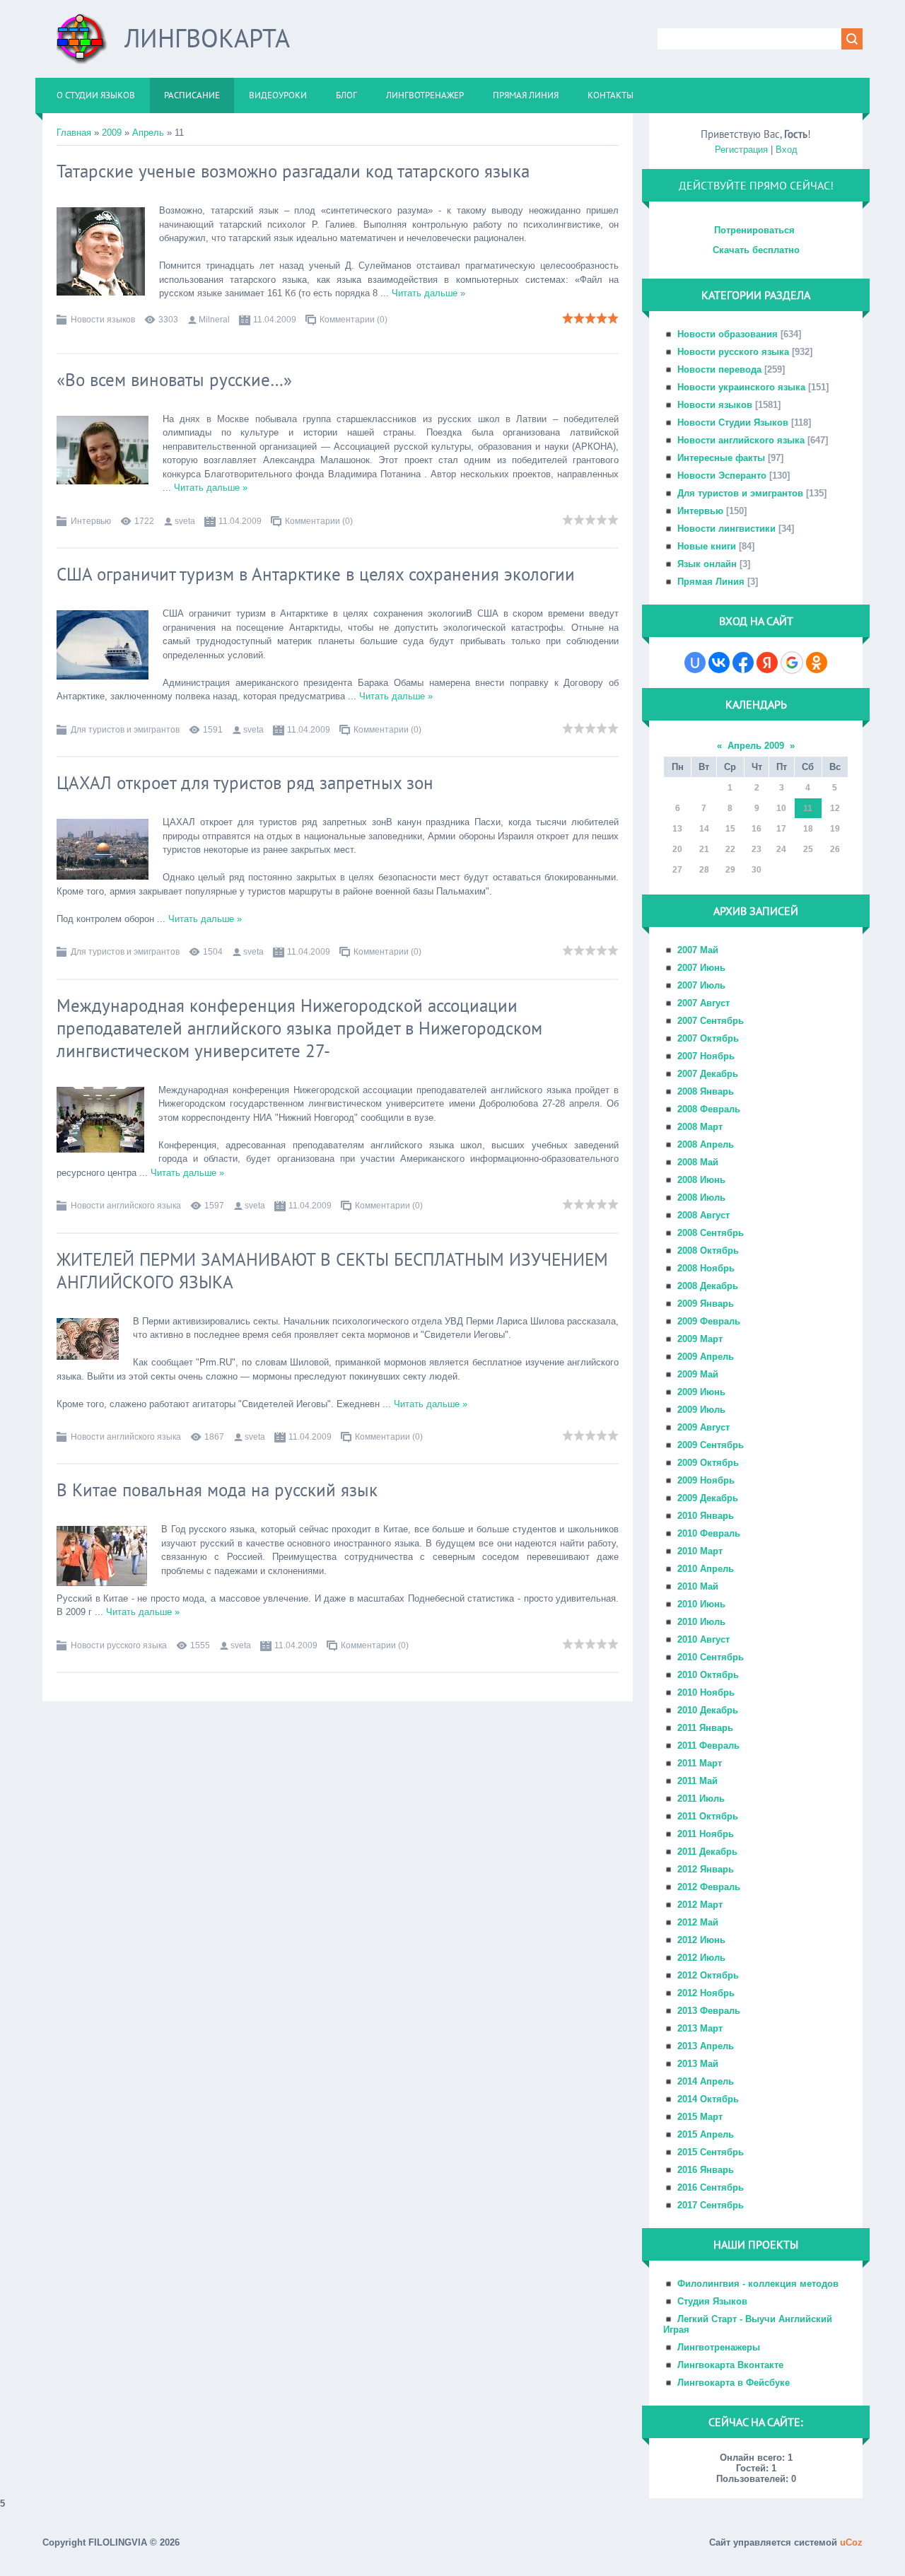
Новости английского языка (126, 1206)
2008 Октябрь (708, 1251)
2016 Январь (706, 2170)
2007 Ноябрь (706, 1056)
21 (704, 849)
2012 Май (698, 1922)
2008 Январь (706, 1091)
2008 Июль (701, 1197)
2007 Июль (701, 985)
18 (808, 829)
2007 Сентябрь (711, 1021)
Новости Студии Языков (733, 422)
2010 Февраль (709, 1533)
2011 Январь (705, 1728)
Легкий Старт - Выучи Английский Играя (748, 2324)
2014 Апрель (706, 2081)
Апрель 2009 (756, 746)
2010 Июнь (701, 1604)
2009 (112, 133)
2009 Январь (706, 1304)
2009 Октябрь (708, 1463)
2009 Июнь (701, 1392)
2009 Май (698, 1374)
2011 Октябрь (708, 1816)
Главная (74, 133)
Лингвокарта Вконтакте (730, 2365)
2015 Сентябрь (711, 2152)
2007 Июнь (701, 968)
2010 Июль (701, 1622)
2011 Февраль (708, 1745)
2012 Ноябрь (706, 1993)
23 (757, 849)
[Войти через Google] (792, 663)
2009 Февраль (709, 1321)
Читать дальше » (428, 293)
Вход (787, 150)
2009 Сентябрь (711, 1445)
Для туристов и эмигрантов (125, 730)
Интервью (91, 521)
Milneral (214, 320)
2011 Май (697, 1781)
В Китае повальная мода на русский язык (217, 1490)
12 (835, 808)
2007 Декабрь (708, 1074)
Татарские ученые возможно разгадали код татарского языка (293, 171)
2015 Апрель (706, 2134)
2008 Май (698, 1162)
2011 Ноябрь (706, 1834)
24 (781, 849)
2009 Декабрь (708, 1498)
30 (757, 870)
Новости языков (103, 320)
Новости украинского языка (741, 387)
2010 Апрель (706, 1569)
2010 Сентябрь (711, 1657)
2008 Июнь (701, 1180)
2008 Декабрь (708, 1286)
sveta (185, 521)
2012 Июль (701, 1958)
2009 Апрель (706, 1357)
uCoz (851, 2542)
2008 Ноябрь (706, 1268)
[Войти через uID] (695, 663)
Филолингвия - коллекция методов (758, 2284)
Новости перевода (719, 369)
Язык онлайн (707, 564)
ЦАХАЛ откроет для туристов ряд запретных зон (245, 783)
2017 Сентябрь (711, 2205)
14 (704, 829)
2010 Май (698, 1586)
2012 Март (700, 1905)
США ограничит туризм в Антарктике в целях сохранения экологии (316, 574)
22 (730, 849)
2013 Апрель (706, 2046)
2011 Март (700, 1763)
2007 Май (698, 950)
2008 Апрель (706, 1144)
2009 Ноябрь (706, 1480)
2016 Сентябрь (711, 2187)
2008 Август (703, 1215)
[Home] (82, 44)
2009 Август (703, 1427)
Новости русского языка (119, 1645)
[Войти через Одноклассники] (817, 663)
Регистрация (741, 150)
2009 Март (700, 1339)
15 (730, 829)
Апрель (148, 133)
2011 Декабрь (707, 1852)
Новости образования (728, 334)
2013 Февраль (709, 2011)
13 (677, 829)
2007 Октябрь (708, 1038)
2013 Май (698, 2064)
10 (781, 808)
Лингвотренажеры (719, 2347)
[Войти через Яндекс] (767, 663)
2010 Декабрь (708, 1710)
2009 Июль (701, 1410)
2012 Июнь (701, 1940)
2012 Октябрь (708, 1975)
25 (808, 849)
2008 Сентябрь (711, 1233)
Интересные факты (721, 458)
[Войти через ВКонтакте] (719, 663)
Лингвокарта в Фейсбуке (734, 2383)
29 (730, 870)
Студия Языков (712, 2301)
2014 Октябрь (708, 2099)
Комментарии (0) (354, 320)
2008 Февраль (709, 1109)
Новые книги (707, 546)
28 (704, 870)
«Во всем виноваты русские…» (174, 380)
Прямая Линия (711, 582)
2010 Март (700, 1551)
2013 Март (700, 2028)
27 (677, 870)
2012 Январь (706, 1869)
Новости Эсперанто (722, 476)
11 (808, 808)
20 (677, 849)
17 (781, 829)
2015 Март (700, 2117)
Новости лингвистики (726, 529)
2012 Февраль (709, 1887)
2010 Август (703, 1639)
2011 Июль (701, 1799)
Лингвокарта (207, 38)
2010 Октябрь (708, 1675)
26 (835, 849)
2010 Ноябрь (706, 1692)
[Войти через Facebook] (743, 663)
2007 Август (703, 1003)
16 (757, 829)
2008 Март (700, 1127)
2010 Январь (706, 1516)
